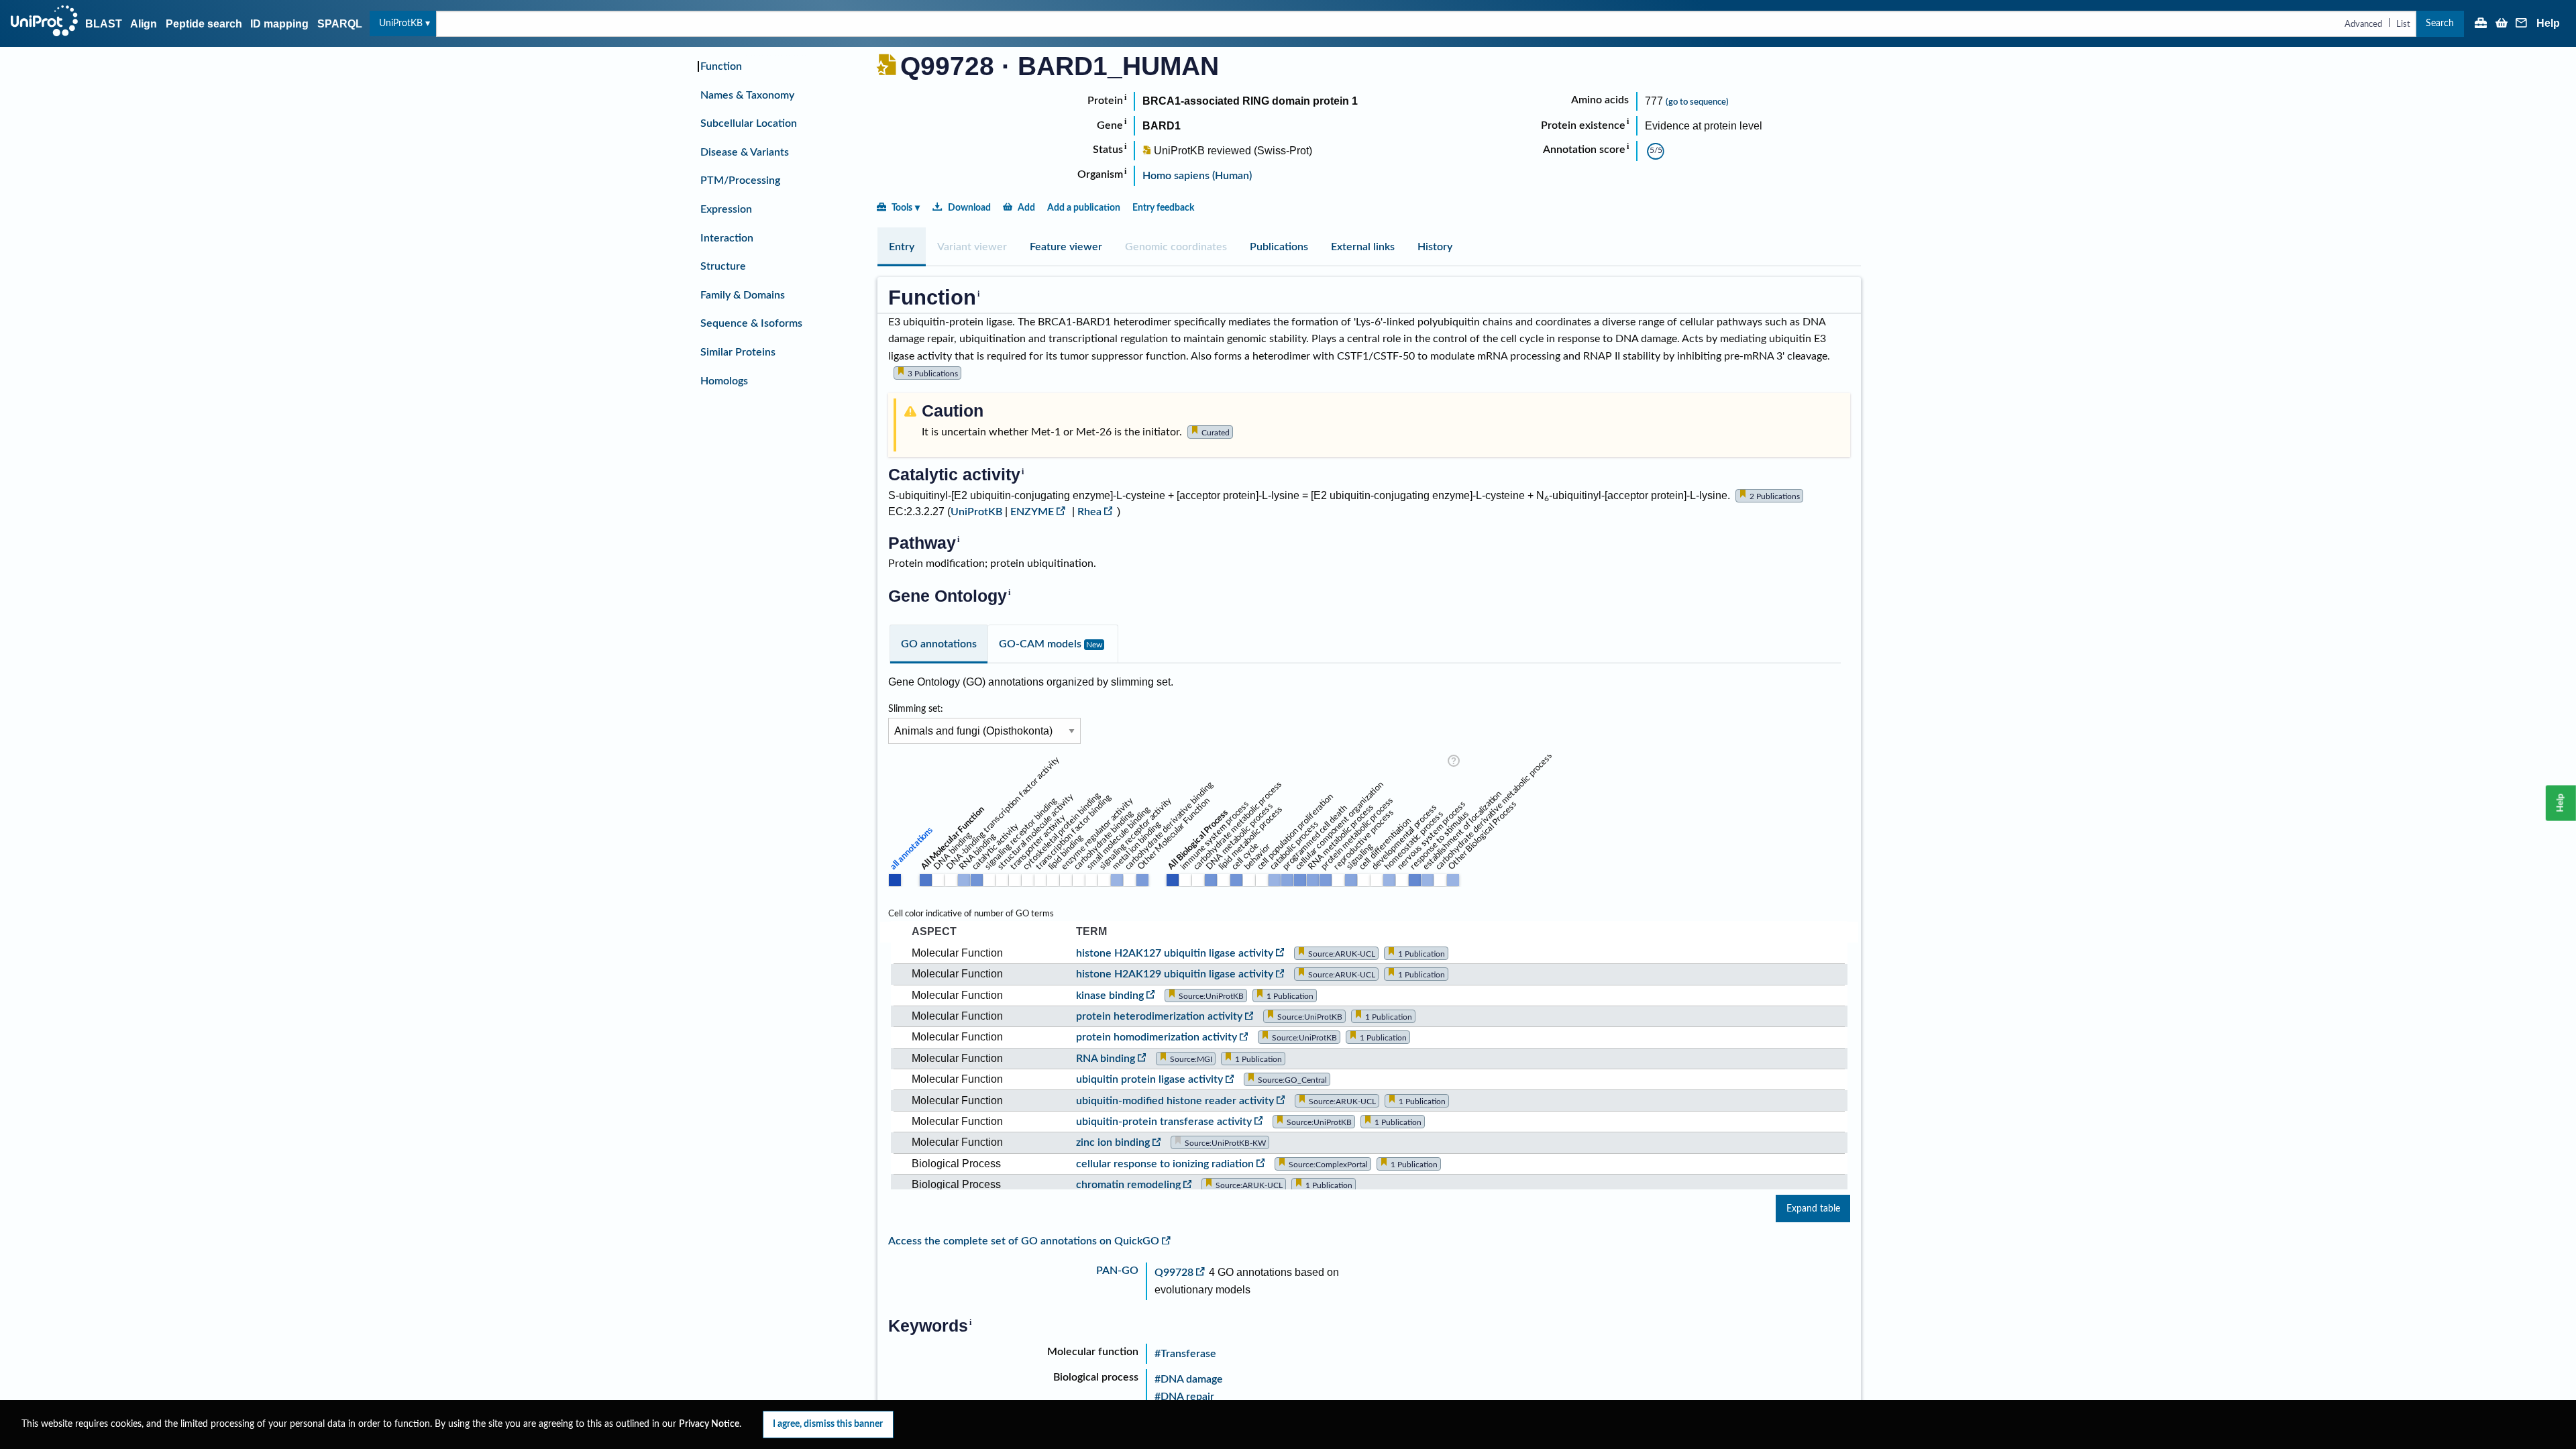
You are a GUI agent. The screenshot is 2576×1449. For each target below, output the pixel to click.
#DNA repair (1184, 1397)
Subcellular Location (749, 123)
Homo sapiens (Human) (1197, 176)
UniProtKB (401, 23)
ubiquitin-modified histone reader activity (1175, 1101)
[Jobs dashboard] (2481, 24)
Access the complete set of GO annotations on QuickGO (1024, 1241)
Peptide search (204, 24)
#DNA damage (1189, 1379)
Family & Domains (743, 295)
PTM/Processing (740, 180)
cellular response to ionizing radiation (1165, 1164)
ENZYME (1032, 512)
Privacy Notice (709, 1424)
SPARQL (340, 24)
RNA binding (1106, 1059)
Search (2440, 23)
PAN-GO (1117, 1271)
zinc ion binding (1113, 1142)
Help (2548, 23)
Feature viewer (1066, 247)
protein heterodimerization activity (1159, 1016)
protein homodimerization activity (1157, 1037)
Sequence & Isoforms (751, 323)
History (1435, 247)
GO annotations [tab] (939, 644)
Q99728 (1174, 1273)
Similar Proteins (738, 352)
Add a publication (1084, 208)
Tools (902, 208)
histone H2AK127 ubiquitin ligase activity (1175, 953)
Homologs (724, 381)
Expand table (1813, 1209)
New (1094, 645)
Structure (723, 266)
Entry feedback (1163, 208)
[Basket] (2502, 24)
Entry (902, 247)
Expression (726, 209)
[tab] (902, 247)
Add (1026, 208)
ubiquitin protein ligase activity (1149, 1079)
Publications (1279, 247)
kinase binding (1110, 996)
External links (1363, 247)
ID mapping (279, 24)
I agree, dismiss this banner (828, 1424)
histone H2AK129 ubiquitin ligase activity (1175, 974)
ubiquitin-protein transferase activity (1164, 1122)
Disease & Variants (745, 152)
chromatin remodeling (1128, 1185)
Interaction (727, 238)
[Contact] (2522, 24)
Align (144, 24)
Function (721, 66)
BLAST (104, 24)
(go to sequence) (1697, 102)
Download (969, 208)
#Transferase (1185, 1354)
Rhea (1089, 512)
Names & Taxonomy (747, 95)
